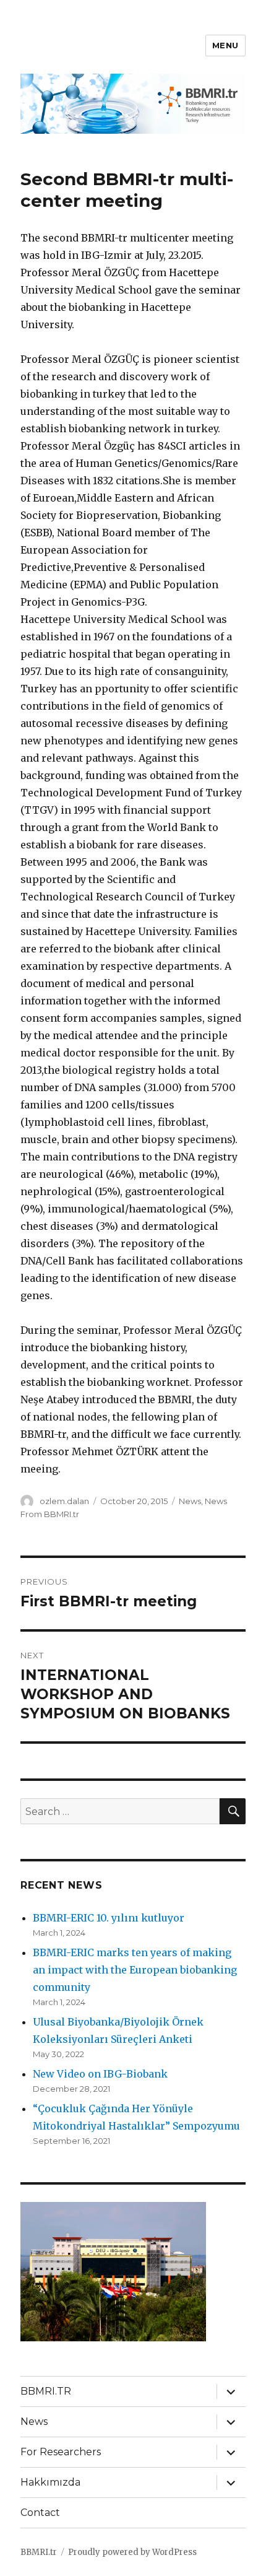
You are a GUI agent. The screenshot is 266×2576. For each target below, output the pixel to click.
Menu (225, 45)
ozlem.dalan (64, 1501)
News (190, 1501)
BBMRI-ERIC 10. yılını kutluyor (109, 1918)
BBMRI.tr (39, 2552)
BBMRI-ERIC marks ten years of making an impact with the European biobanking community (135, 1970)
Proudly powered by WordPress (132, 2552)
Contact (40, 2513)
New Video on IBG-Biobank (100, 2074)
